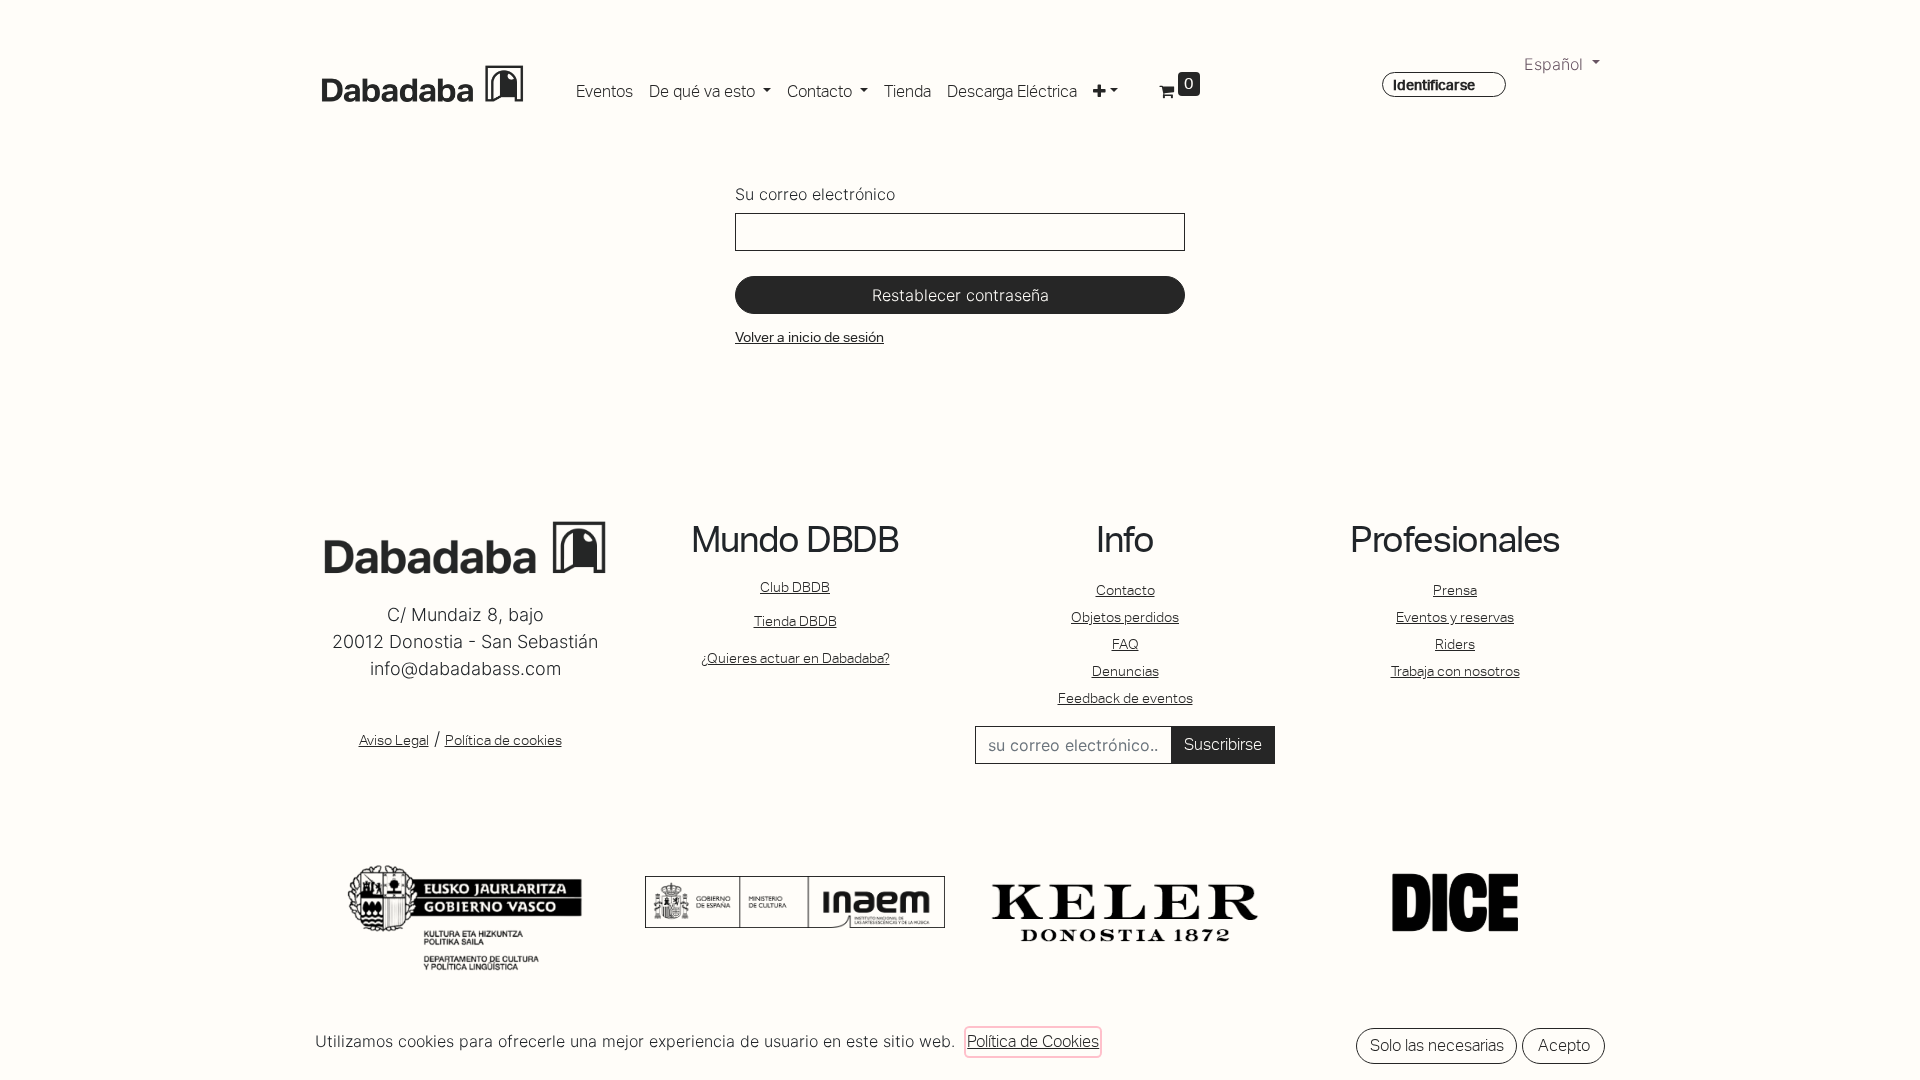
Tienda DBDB (795, 621)
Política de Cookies (1033, 1041)
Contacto (1125, 590)
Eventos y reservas (1455, 617)
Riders (1455, 644)
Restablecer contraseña (960, 295)
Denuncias (1125, 671)
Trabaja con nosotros (1455, 671)
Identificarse (1434, 85)
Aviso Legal (394, 740)
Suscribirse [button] (1223, 744)
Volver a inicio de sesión (809, 337)
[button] (1105, 88)
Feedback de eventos (1125, 698)
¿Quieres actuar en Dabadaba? (795, 658)
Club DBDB (795, 587)
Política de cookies (503, 740)
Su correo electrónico (815, 194)
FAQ (1125, 644)
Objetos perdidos (1125, 617)
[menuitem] (604, 88)
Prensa (1455, 590)
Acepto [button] (1564, 1045)
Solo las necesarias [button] (1437, 1045)
